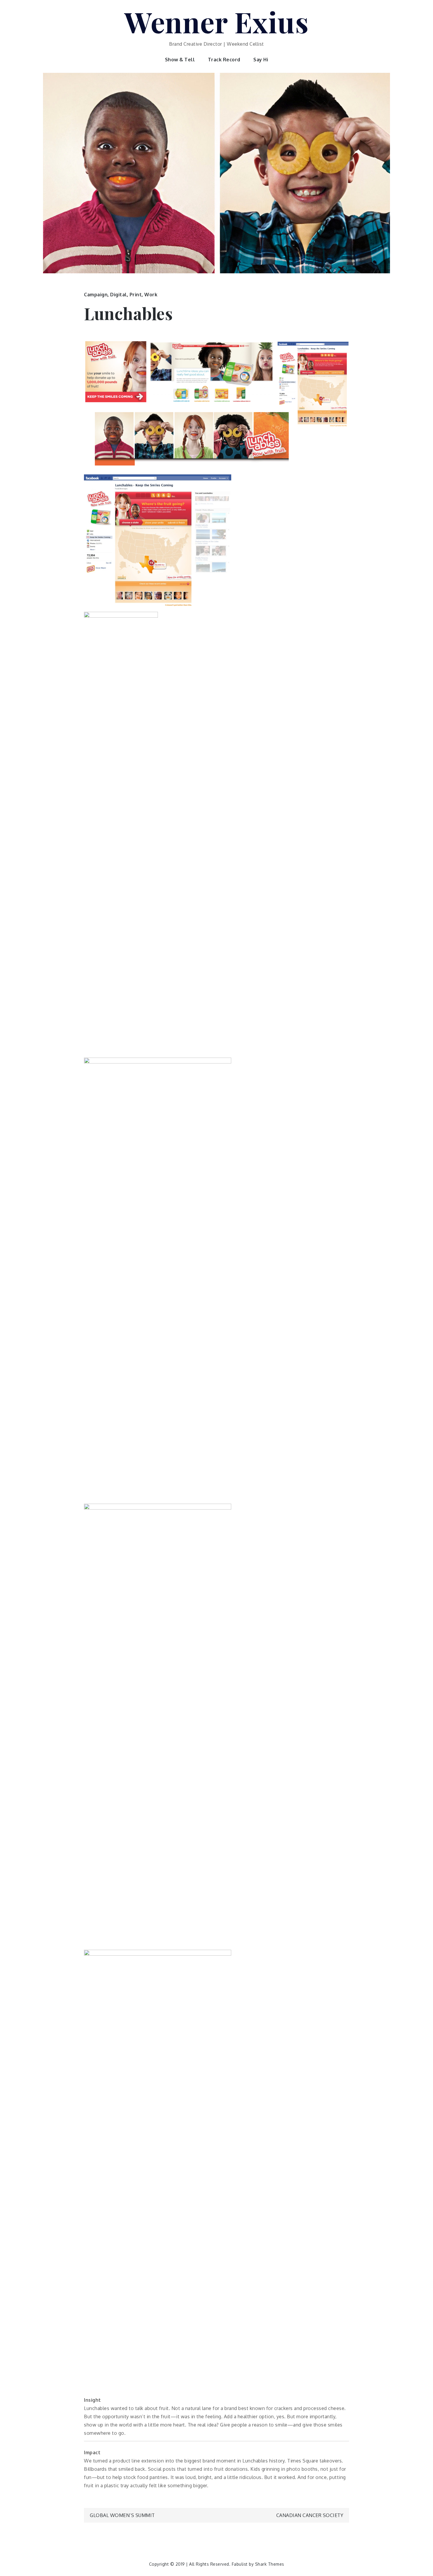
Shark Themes (270, 2564)
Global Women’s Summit (122, 2515)
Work (151, 295)
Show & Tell (180, 60)
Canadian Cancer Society (310, 2515)
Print (136, 295)
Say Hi (261, 60)
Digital (119, 295)
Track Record (224, 60)
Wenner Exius (216, 22)
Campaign (96, 295)
